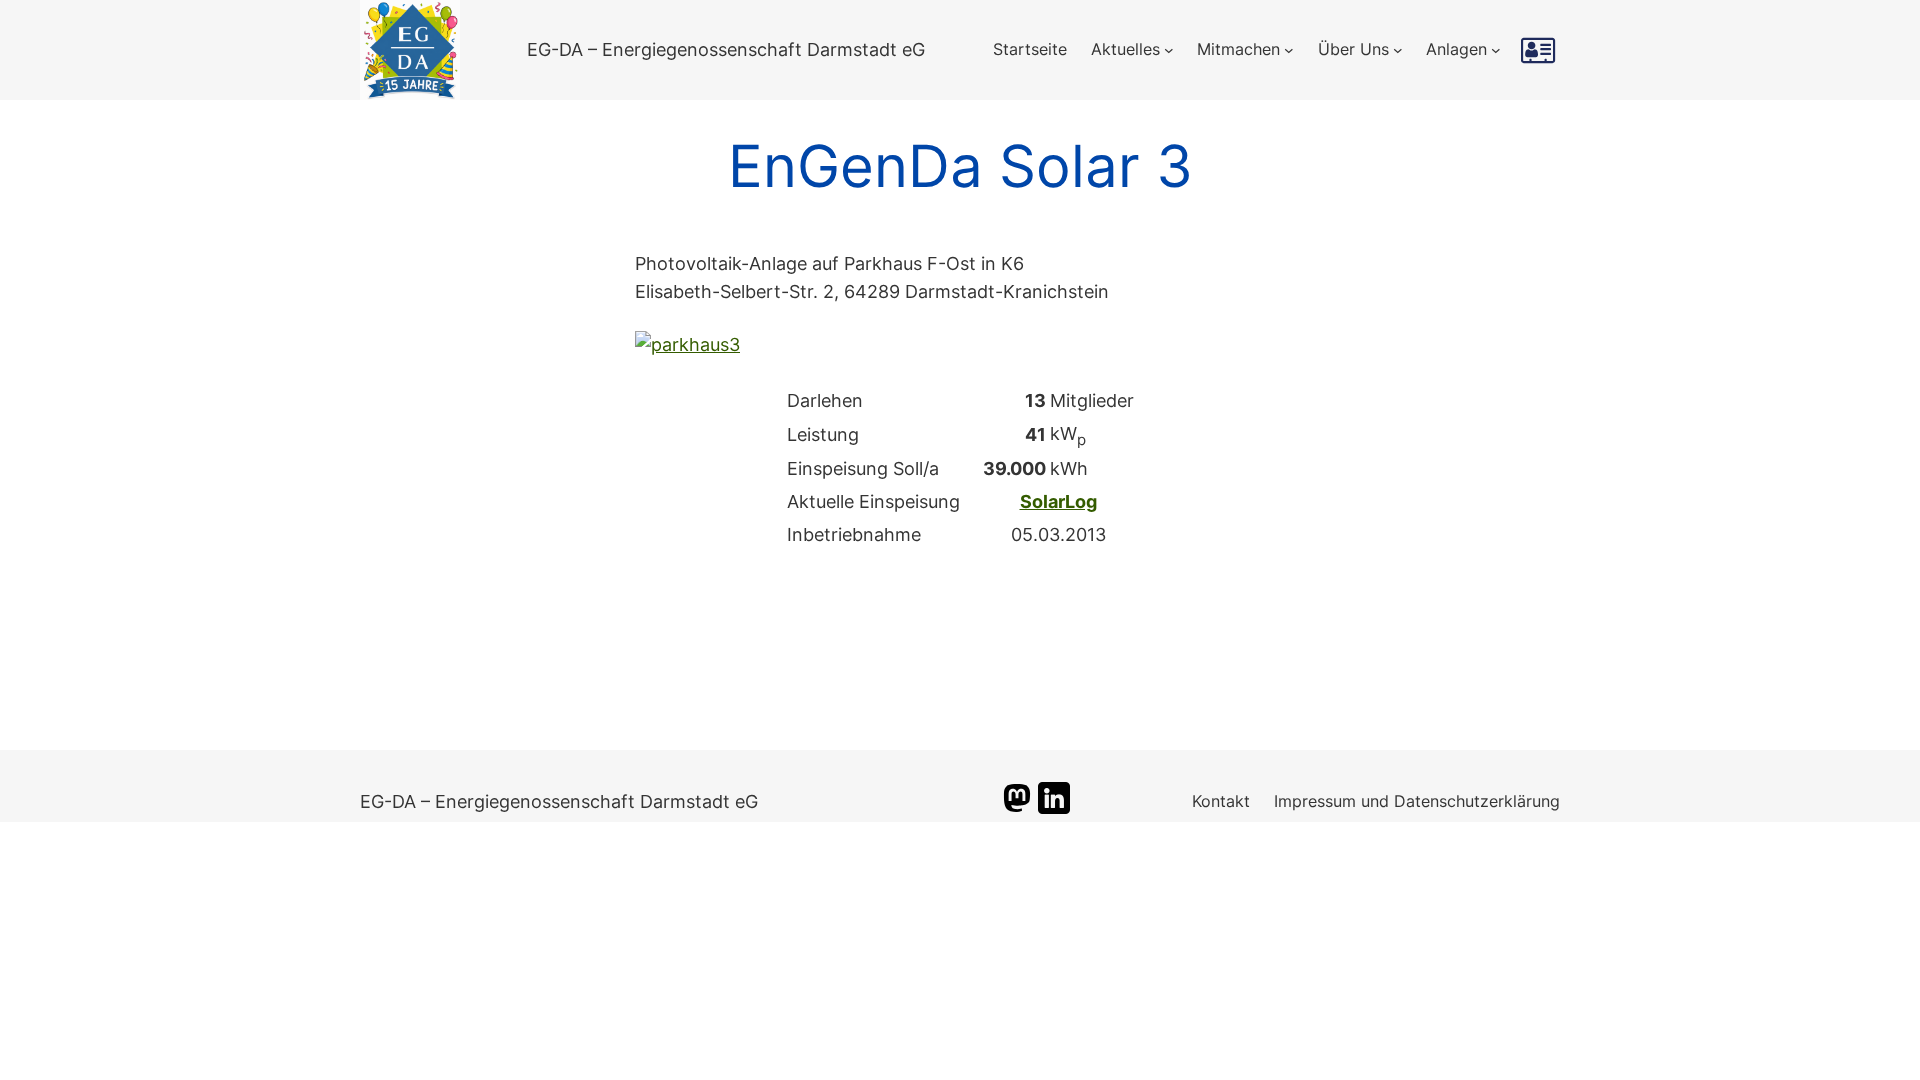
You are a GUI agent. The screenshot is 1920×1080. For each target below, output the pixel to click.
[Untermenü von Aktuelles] (1169, 50)
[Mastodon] (1017, 807)
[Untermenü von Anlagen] (1496, 50)
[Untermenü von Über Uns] (1398, 50)
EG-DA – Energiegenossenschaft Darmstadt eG (726, 49)
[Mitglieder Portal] (1540, 50)
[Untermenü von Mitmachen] (1289, 50)
